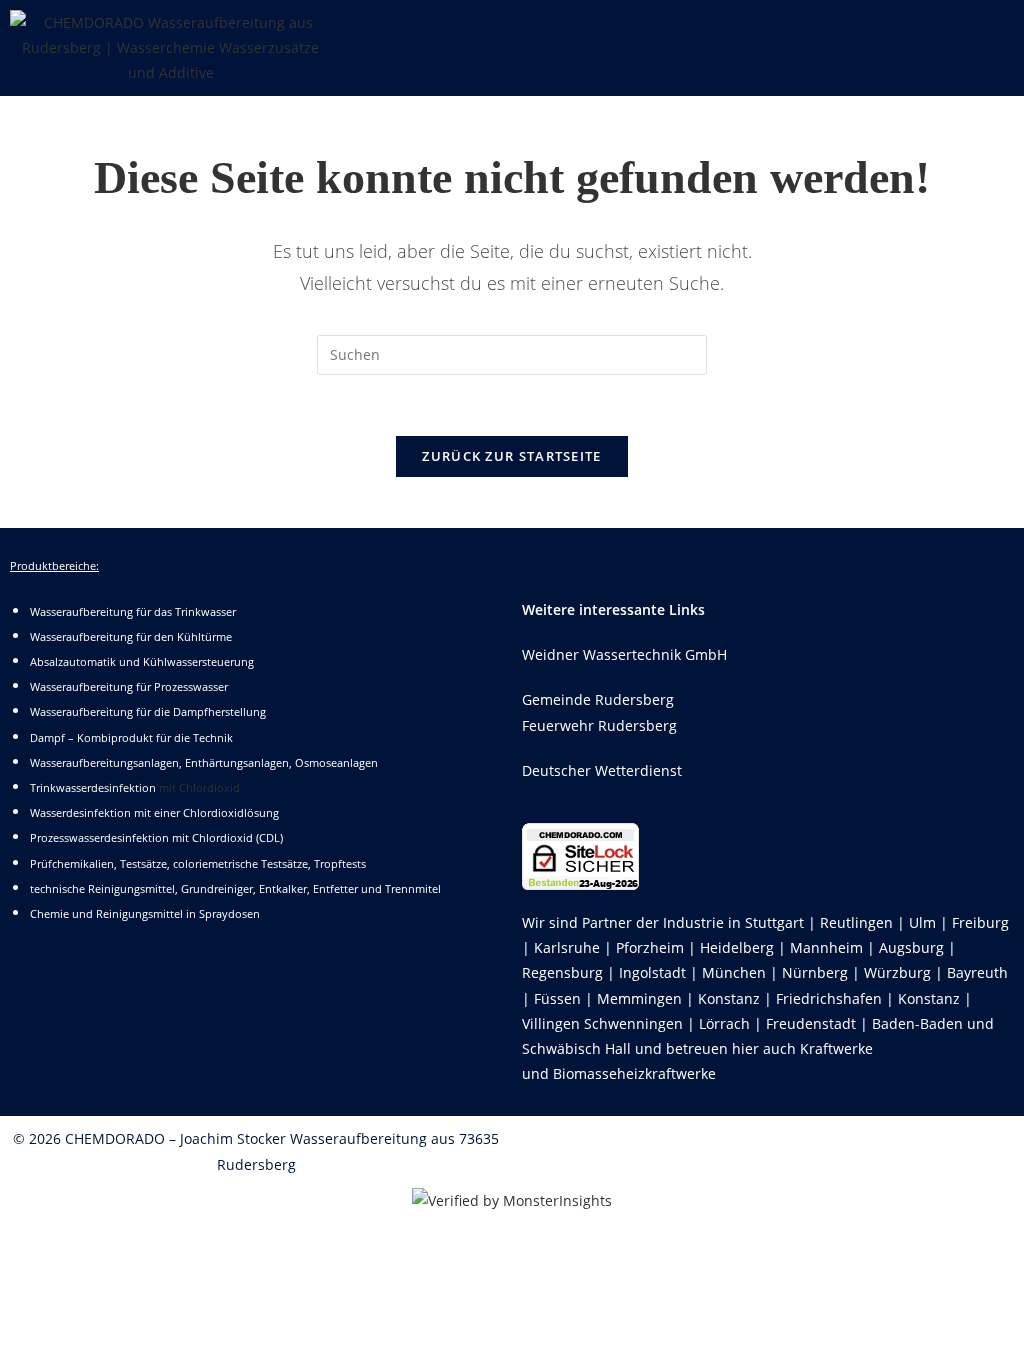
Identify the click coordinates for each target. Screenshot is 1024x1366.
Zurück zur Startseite (511, 456)
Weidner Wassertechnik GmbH (624, 654)
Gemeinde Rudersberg (598, 699)
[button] (682, 29)
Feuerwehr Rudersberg (599, 725)
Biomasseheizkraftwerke (634, 1073)
